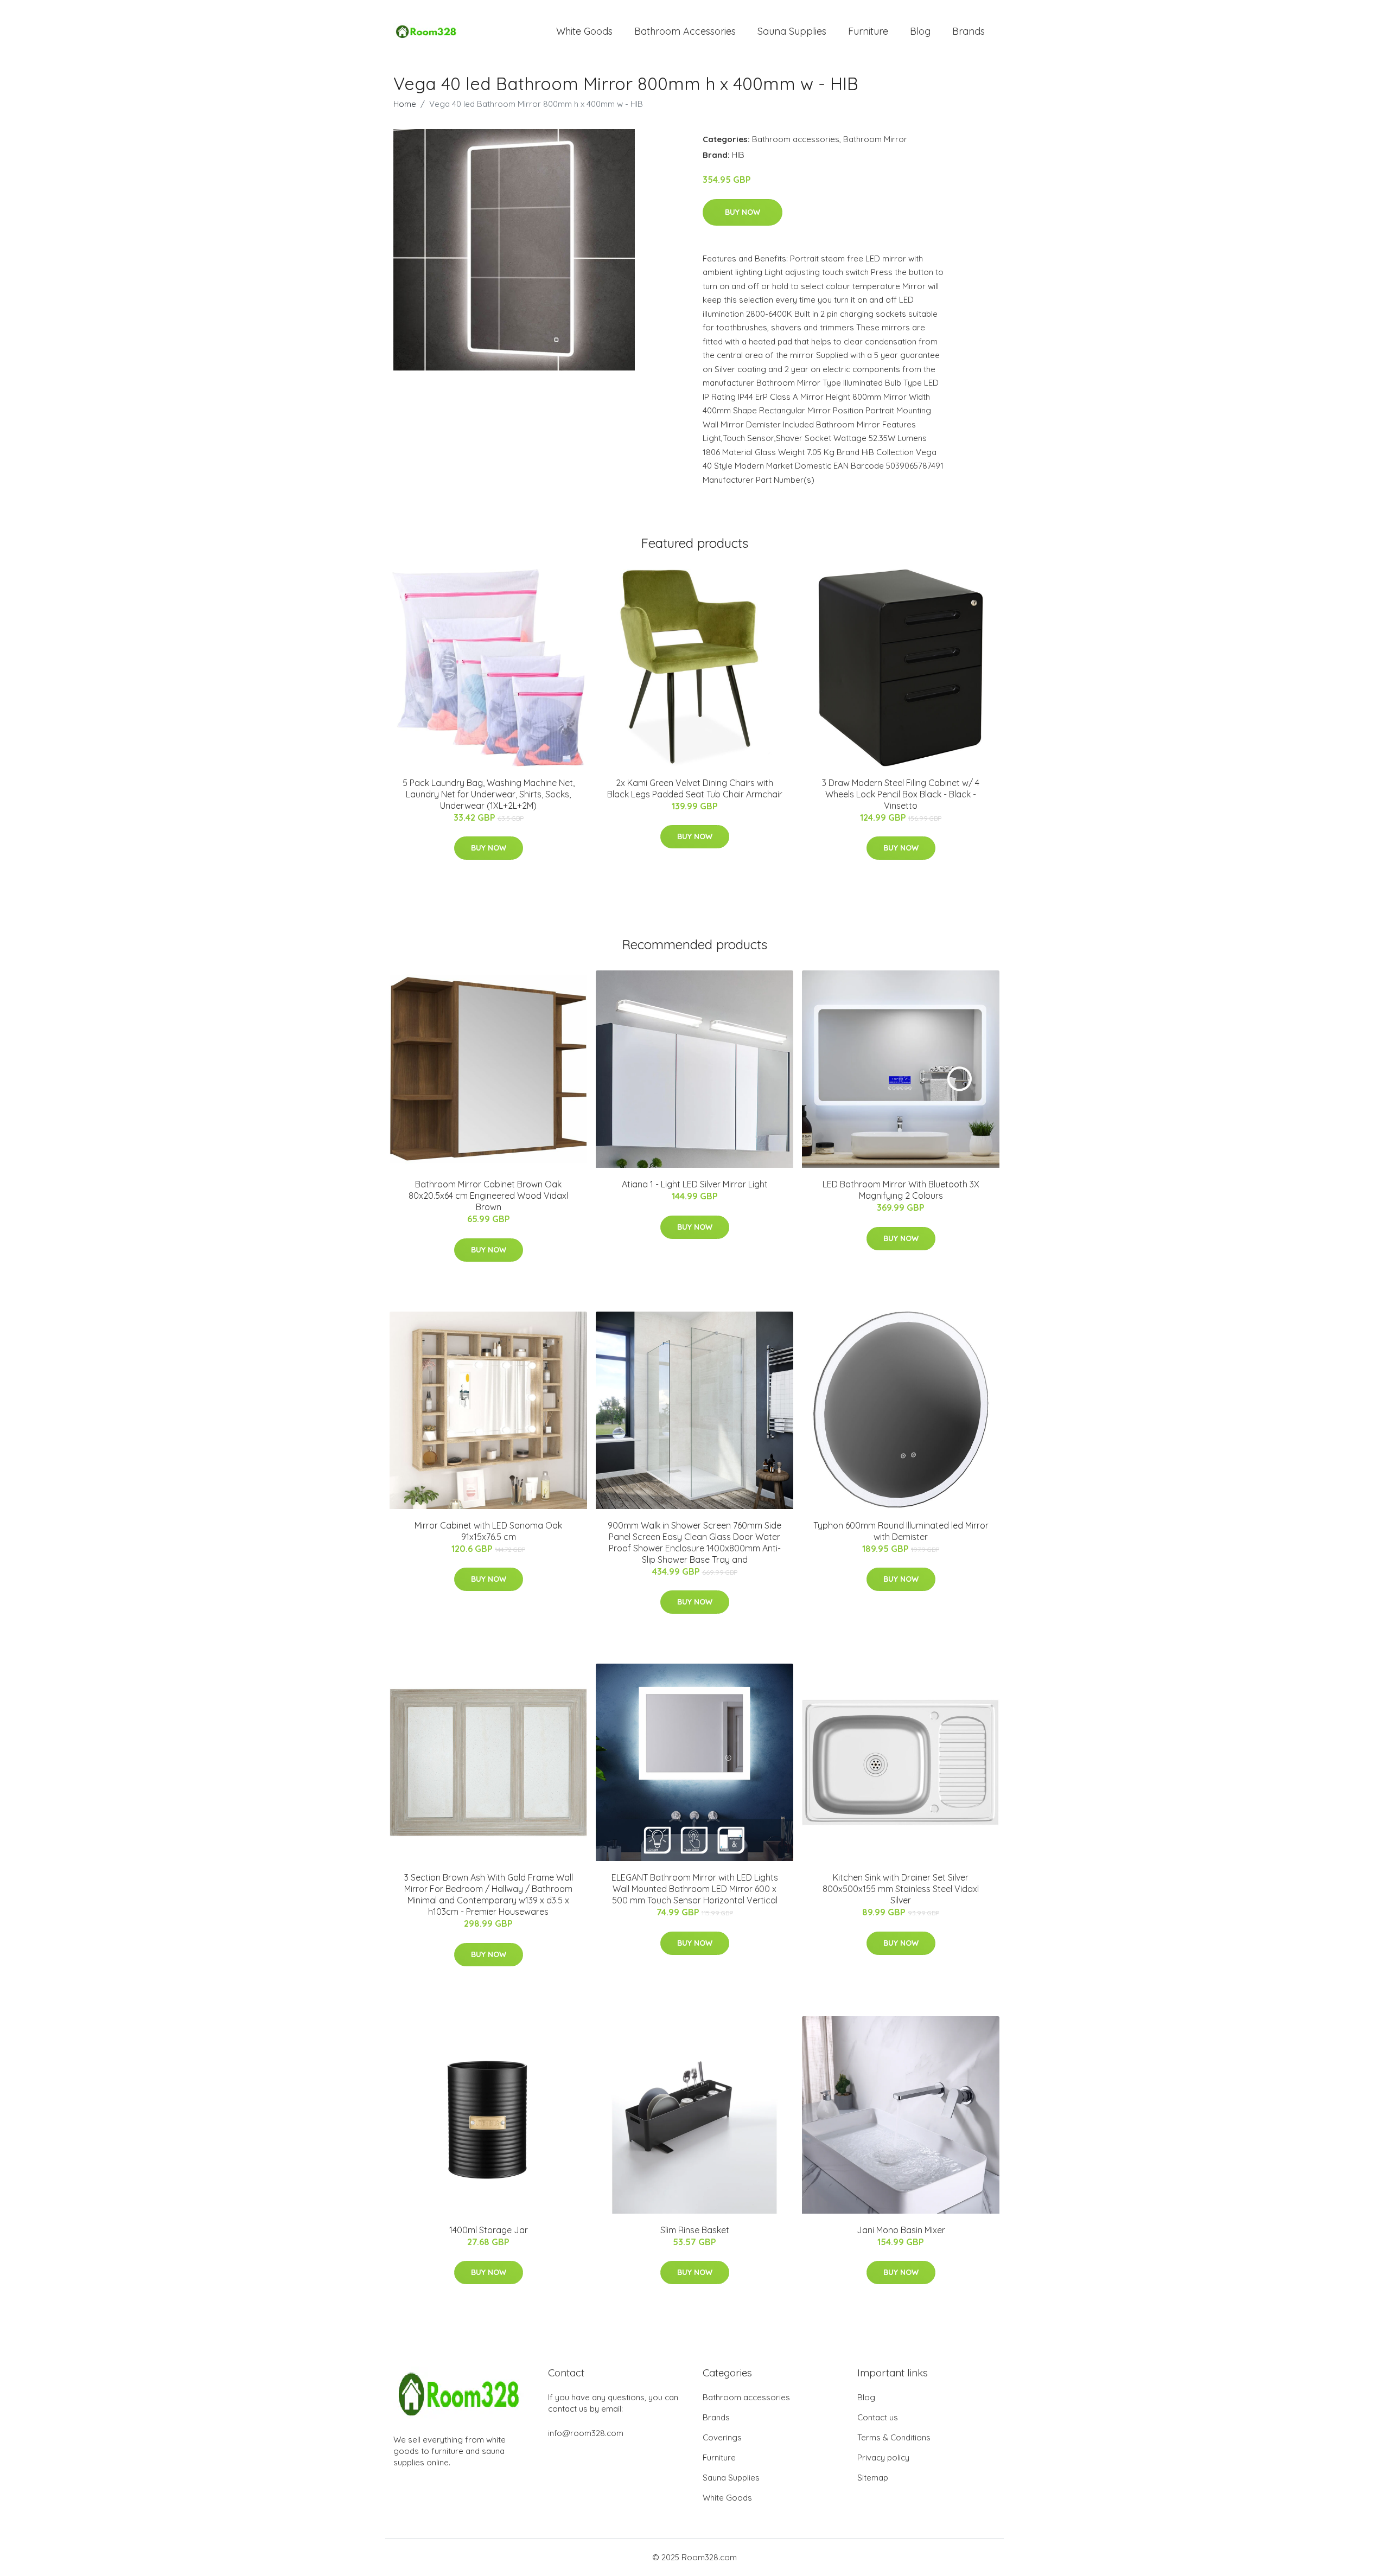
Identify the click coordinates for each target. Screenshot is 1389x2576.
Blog (920, 31)
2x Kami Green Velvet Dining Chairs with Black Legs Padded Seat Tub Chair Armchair (695, 788)
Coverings (722, 2437)
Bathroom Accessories (685, 31)
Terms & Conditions (894, 2437)
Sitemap (873, 2478)
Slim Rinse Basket (695, 2230)
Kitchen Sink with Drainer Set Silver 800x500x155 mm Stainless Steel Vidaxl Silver (901, 1889)
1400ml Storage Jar (489, 2230)
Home (405, 104)
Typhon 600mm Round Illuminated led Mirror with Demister (901, 1531)
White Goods (584, 31)
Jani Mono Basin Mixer (901, 2230)
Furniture (868, 31)
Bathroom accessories (796, 139)
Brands (969, 31)
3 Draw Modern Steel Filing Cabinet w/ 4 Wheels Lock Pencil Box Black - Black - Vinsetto (901, 794)
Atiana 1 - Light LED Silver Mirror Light (695, 1184)
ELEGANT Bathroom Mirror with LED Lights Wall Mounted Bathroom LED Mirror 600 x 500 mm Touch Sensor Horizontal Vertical (695, 1889)
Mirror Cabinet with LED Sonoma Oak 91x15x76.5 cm (488, 1531)
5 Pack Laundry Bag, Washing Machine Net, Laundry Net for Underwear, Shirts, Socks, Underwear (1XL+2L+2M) (489, 794)
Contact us (878, 2417)
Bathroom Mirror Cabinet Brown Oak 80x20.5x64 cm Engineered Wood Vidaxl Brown (488, 1196)
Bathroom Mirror (875, 139)
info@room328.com (586, 2433)
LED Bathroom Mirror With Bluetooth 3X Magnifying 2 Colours (901, 1190)
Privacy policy (883, 2457)
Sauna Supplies (792, 31)
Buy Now (743, 212)
